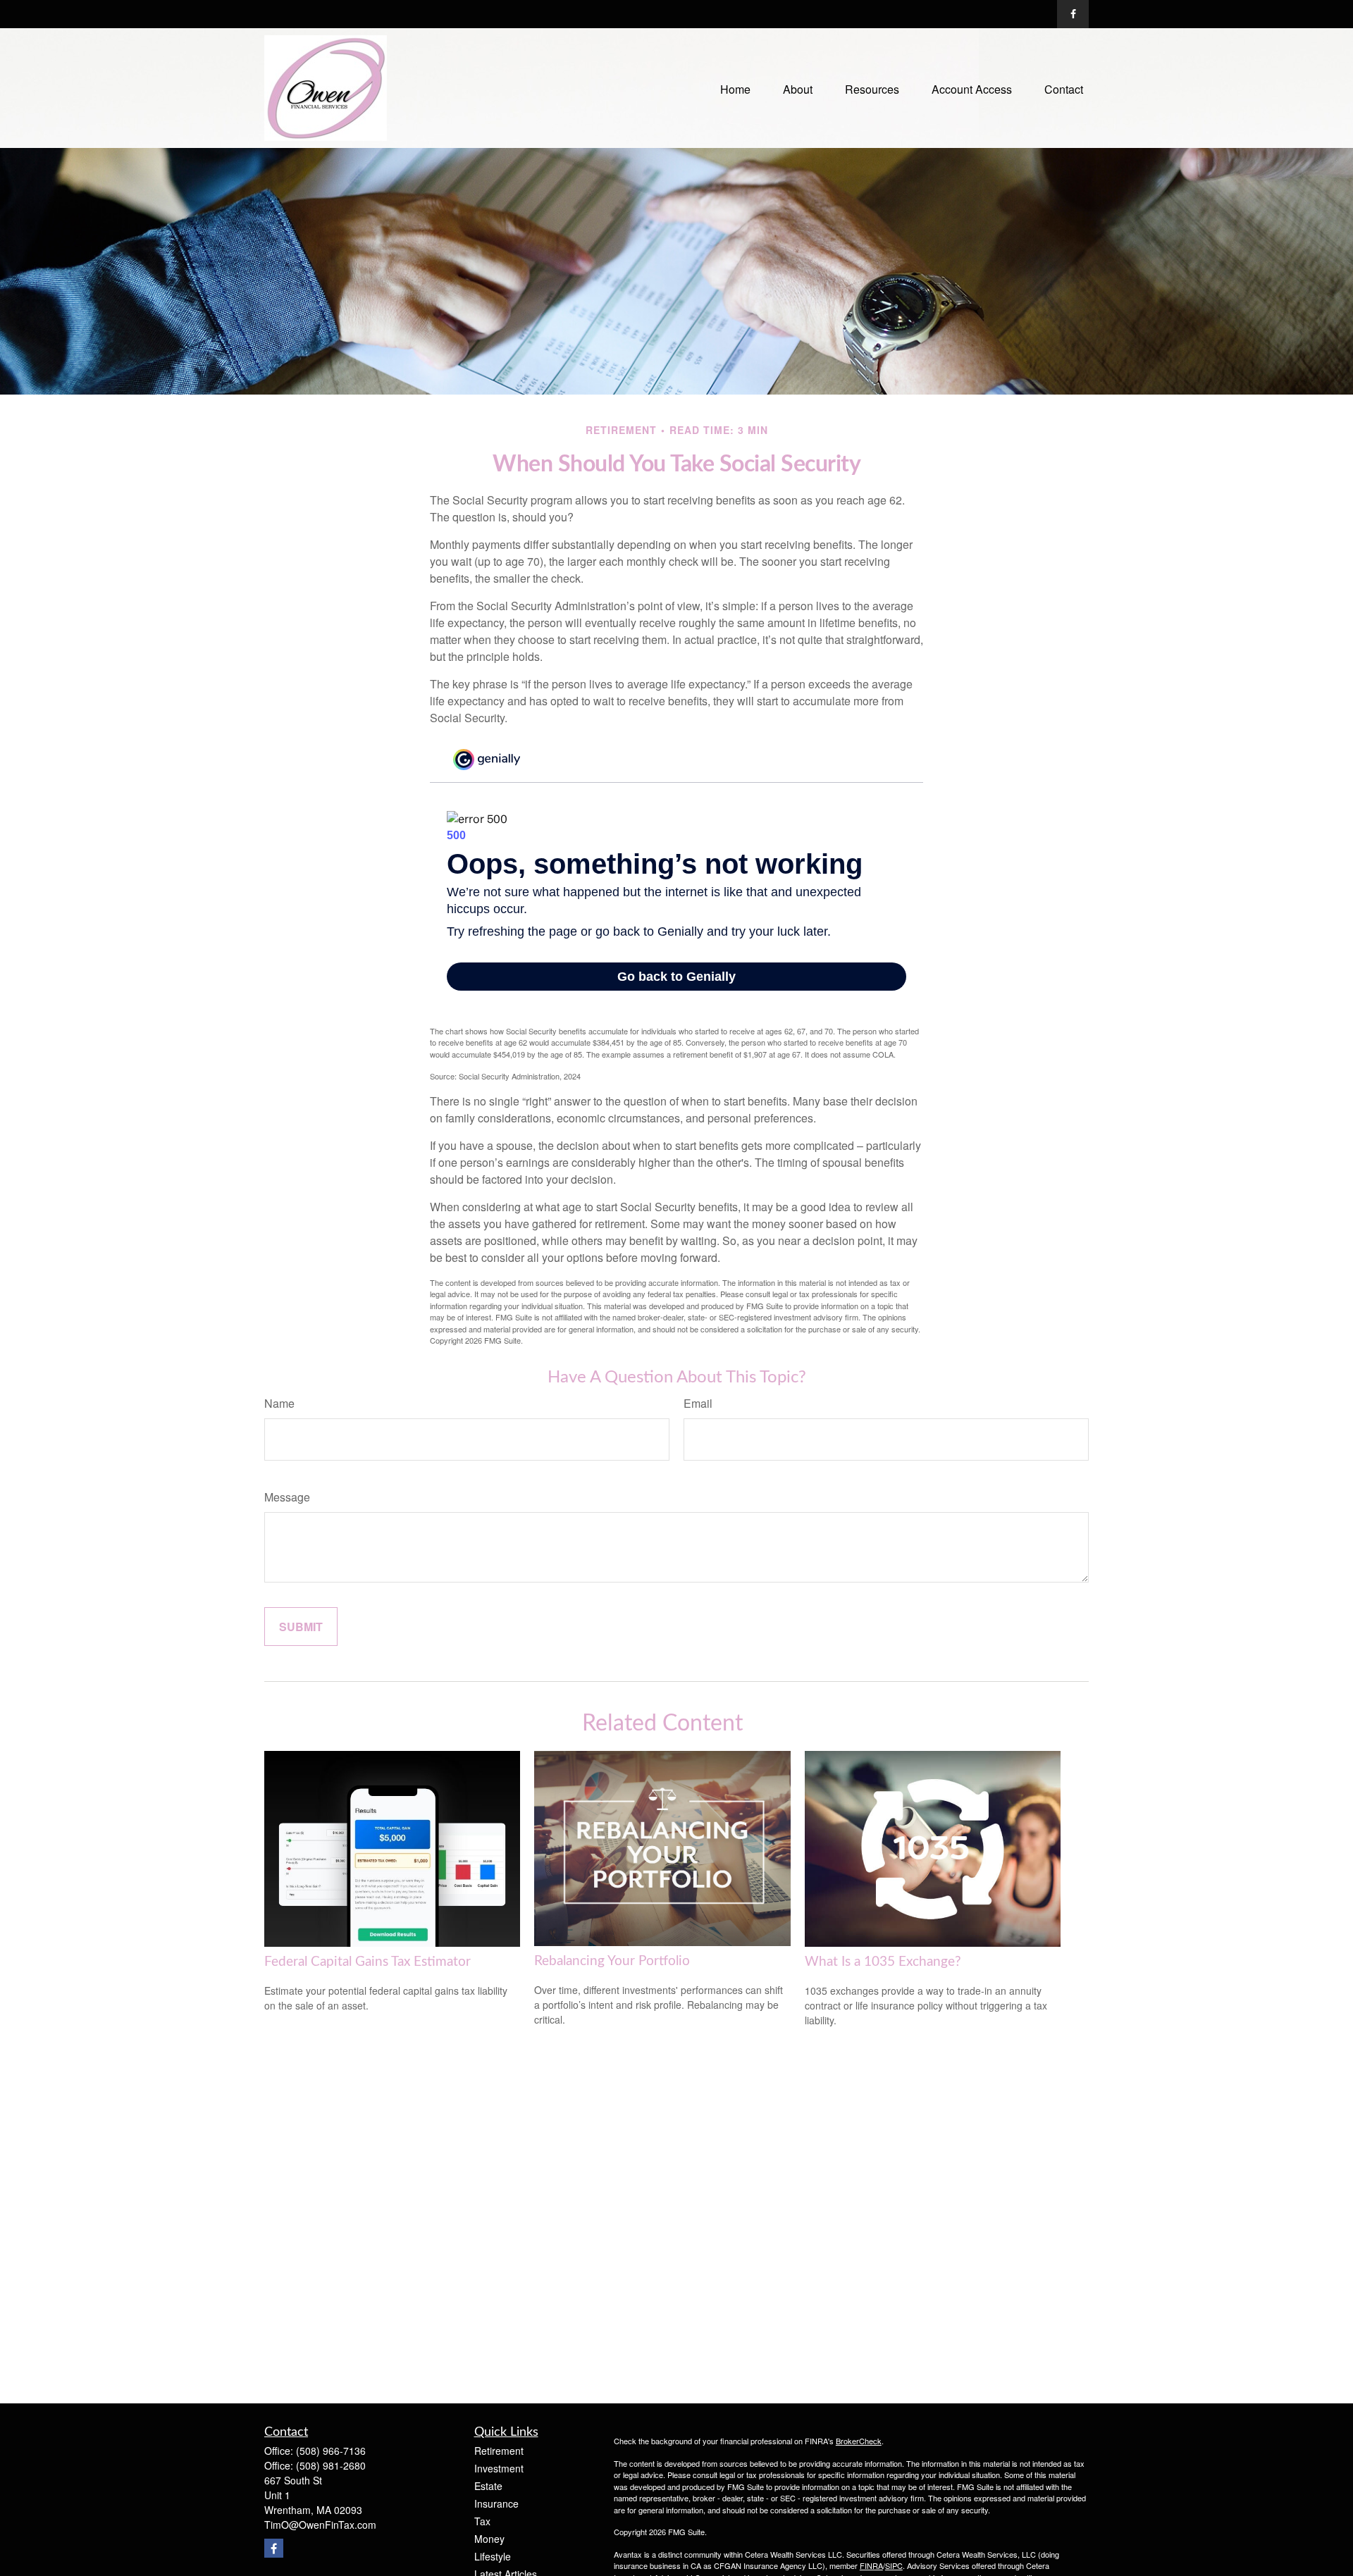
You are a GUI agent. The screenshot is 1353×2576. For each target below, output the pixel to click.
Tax (482, 2521)
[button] (735, 88)
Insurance (496, 2503)
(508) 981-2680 (331, 2465)
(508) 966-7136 (331, 2451)
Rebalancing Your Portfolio (612, 1961)
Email (698, 1403)
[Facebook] (1073, 14)
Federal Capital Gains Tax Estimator (367, 1962)
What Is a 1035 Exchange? (883, 1962)
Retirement (499, 2451)
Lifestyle (493, 2556)
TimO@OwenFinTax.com (320, 2525)
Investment (499, 2468)
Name (279, 1403)
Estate (488, 2486)
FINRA (871, 2565)
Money (489, 2539)
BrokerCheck (859, 2441)
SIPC (894, 2565)
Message (287, 1497)
